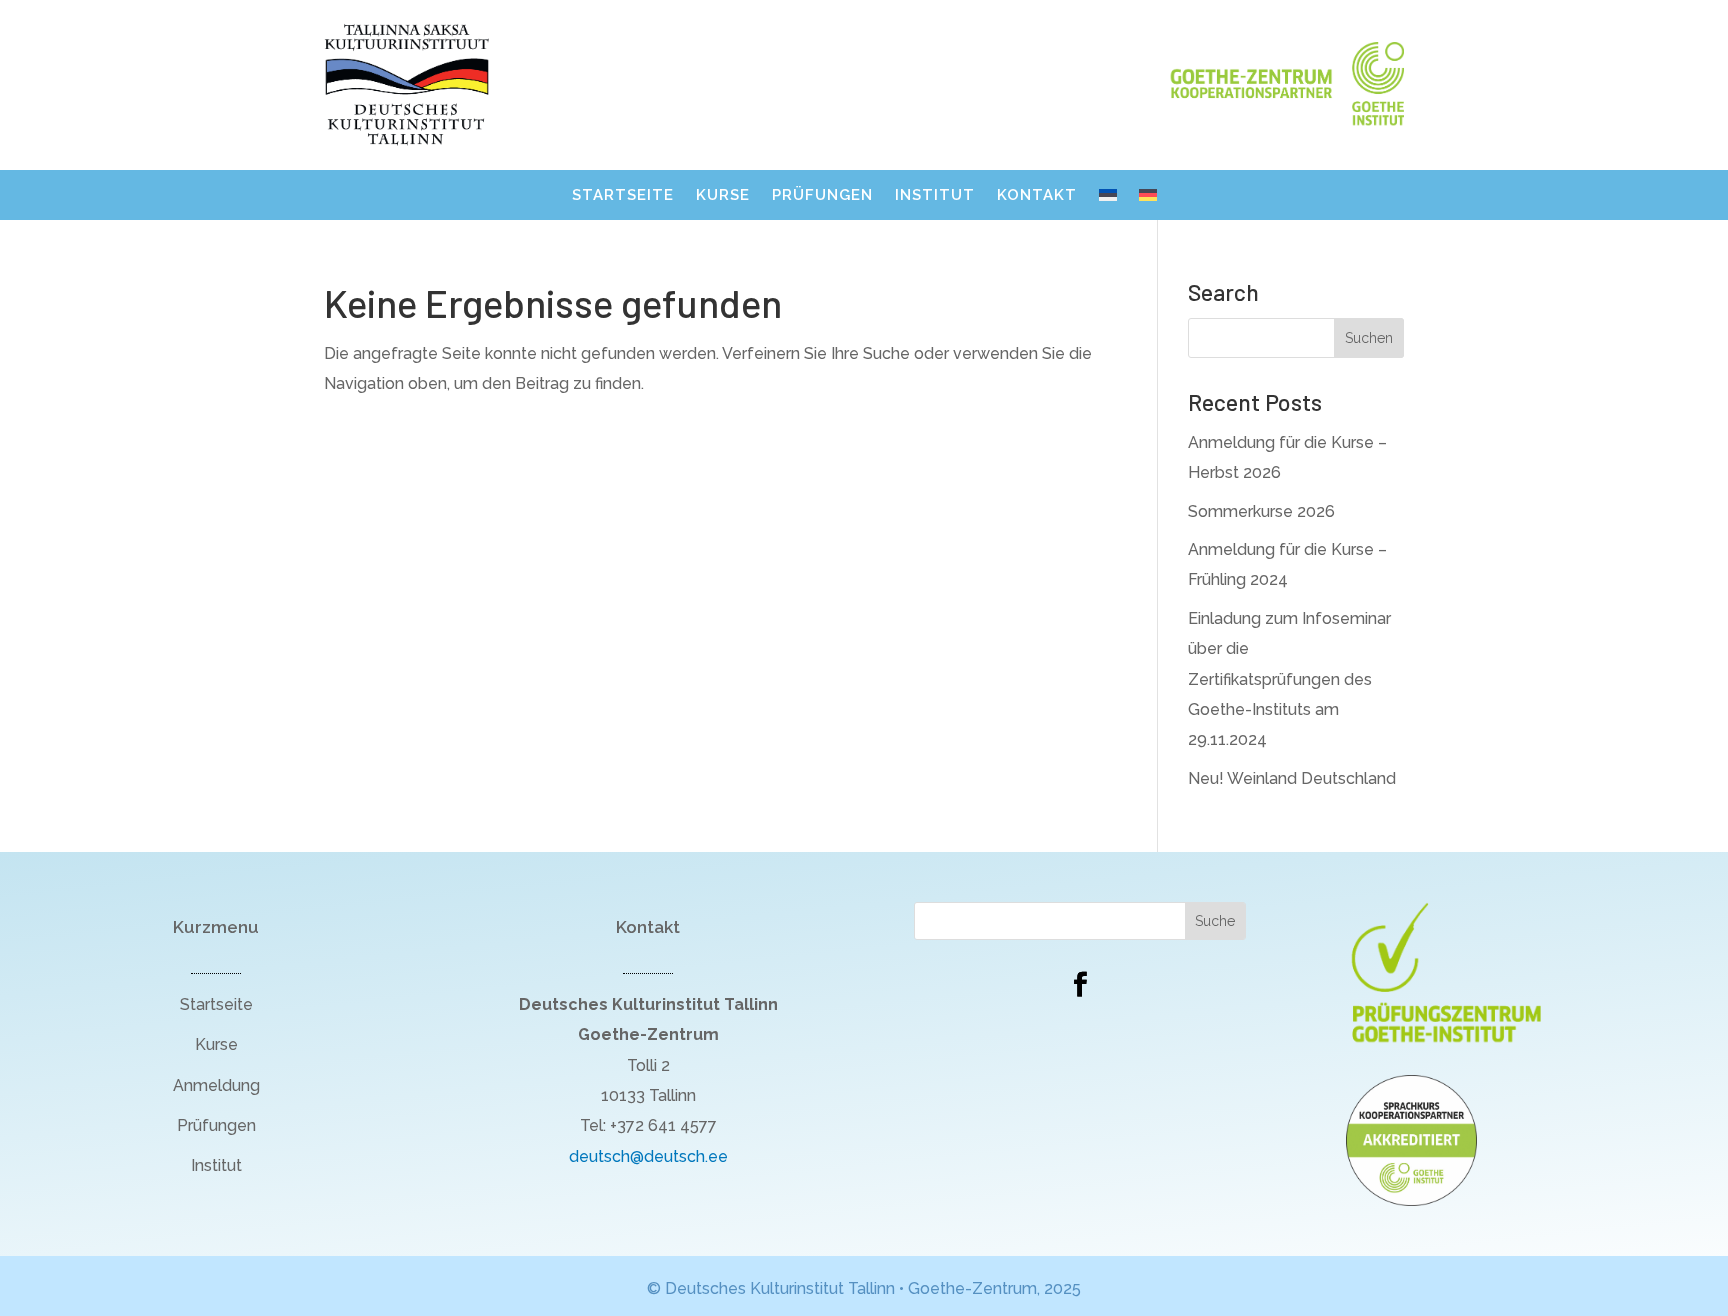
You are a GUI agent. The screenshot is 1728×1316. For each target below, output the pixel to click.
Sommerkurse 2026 (1261, 511)
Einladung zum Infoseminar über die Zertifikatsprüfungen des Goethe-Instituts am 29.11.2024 (1289, 679)
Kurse (723, 196)
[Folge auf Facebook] (1080, 985)
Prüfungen (822, 196)
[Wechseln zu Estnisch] (1108, 199)
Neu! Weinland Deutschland (1292, 778)
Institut (935, 196)
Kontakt (1037, 196)
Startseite (623, 196)
